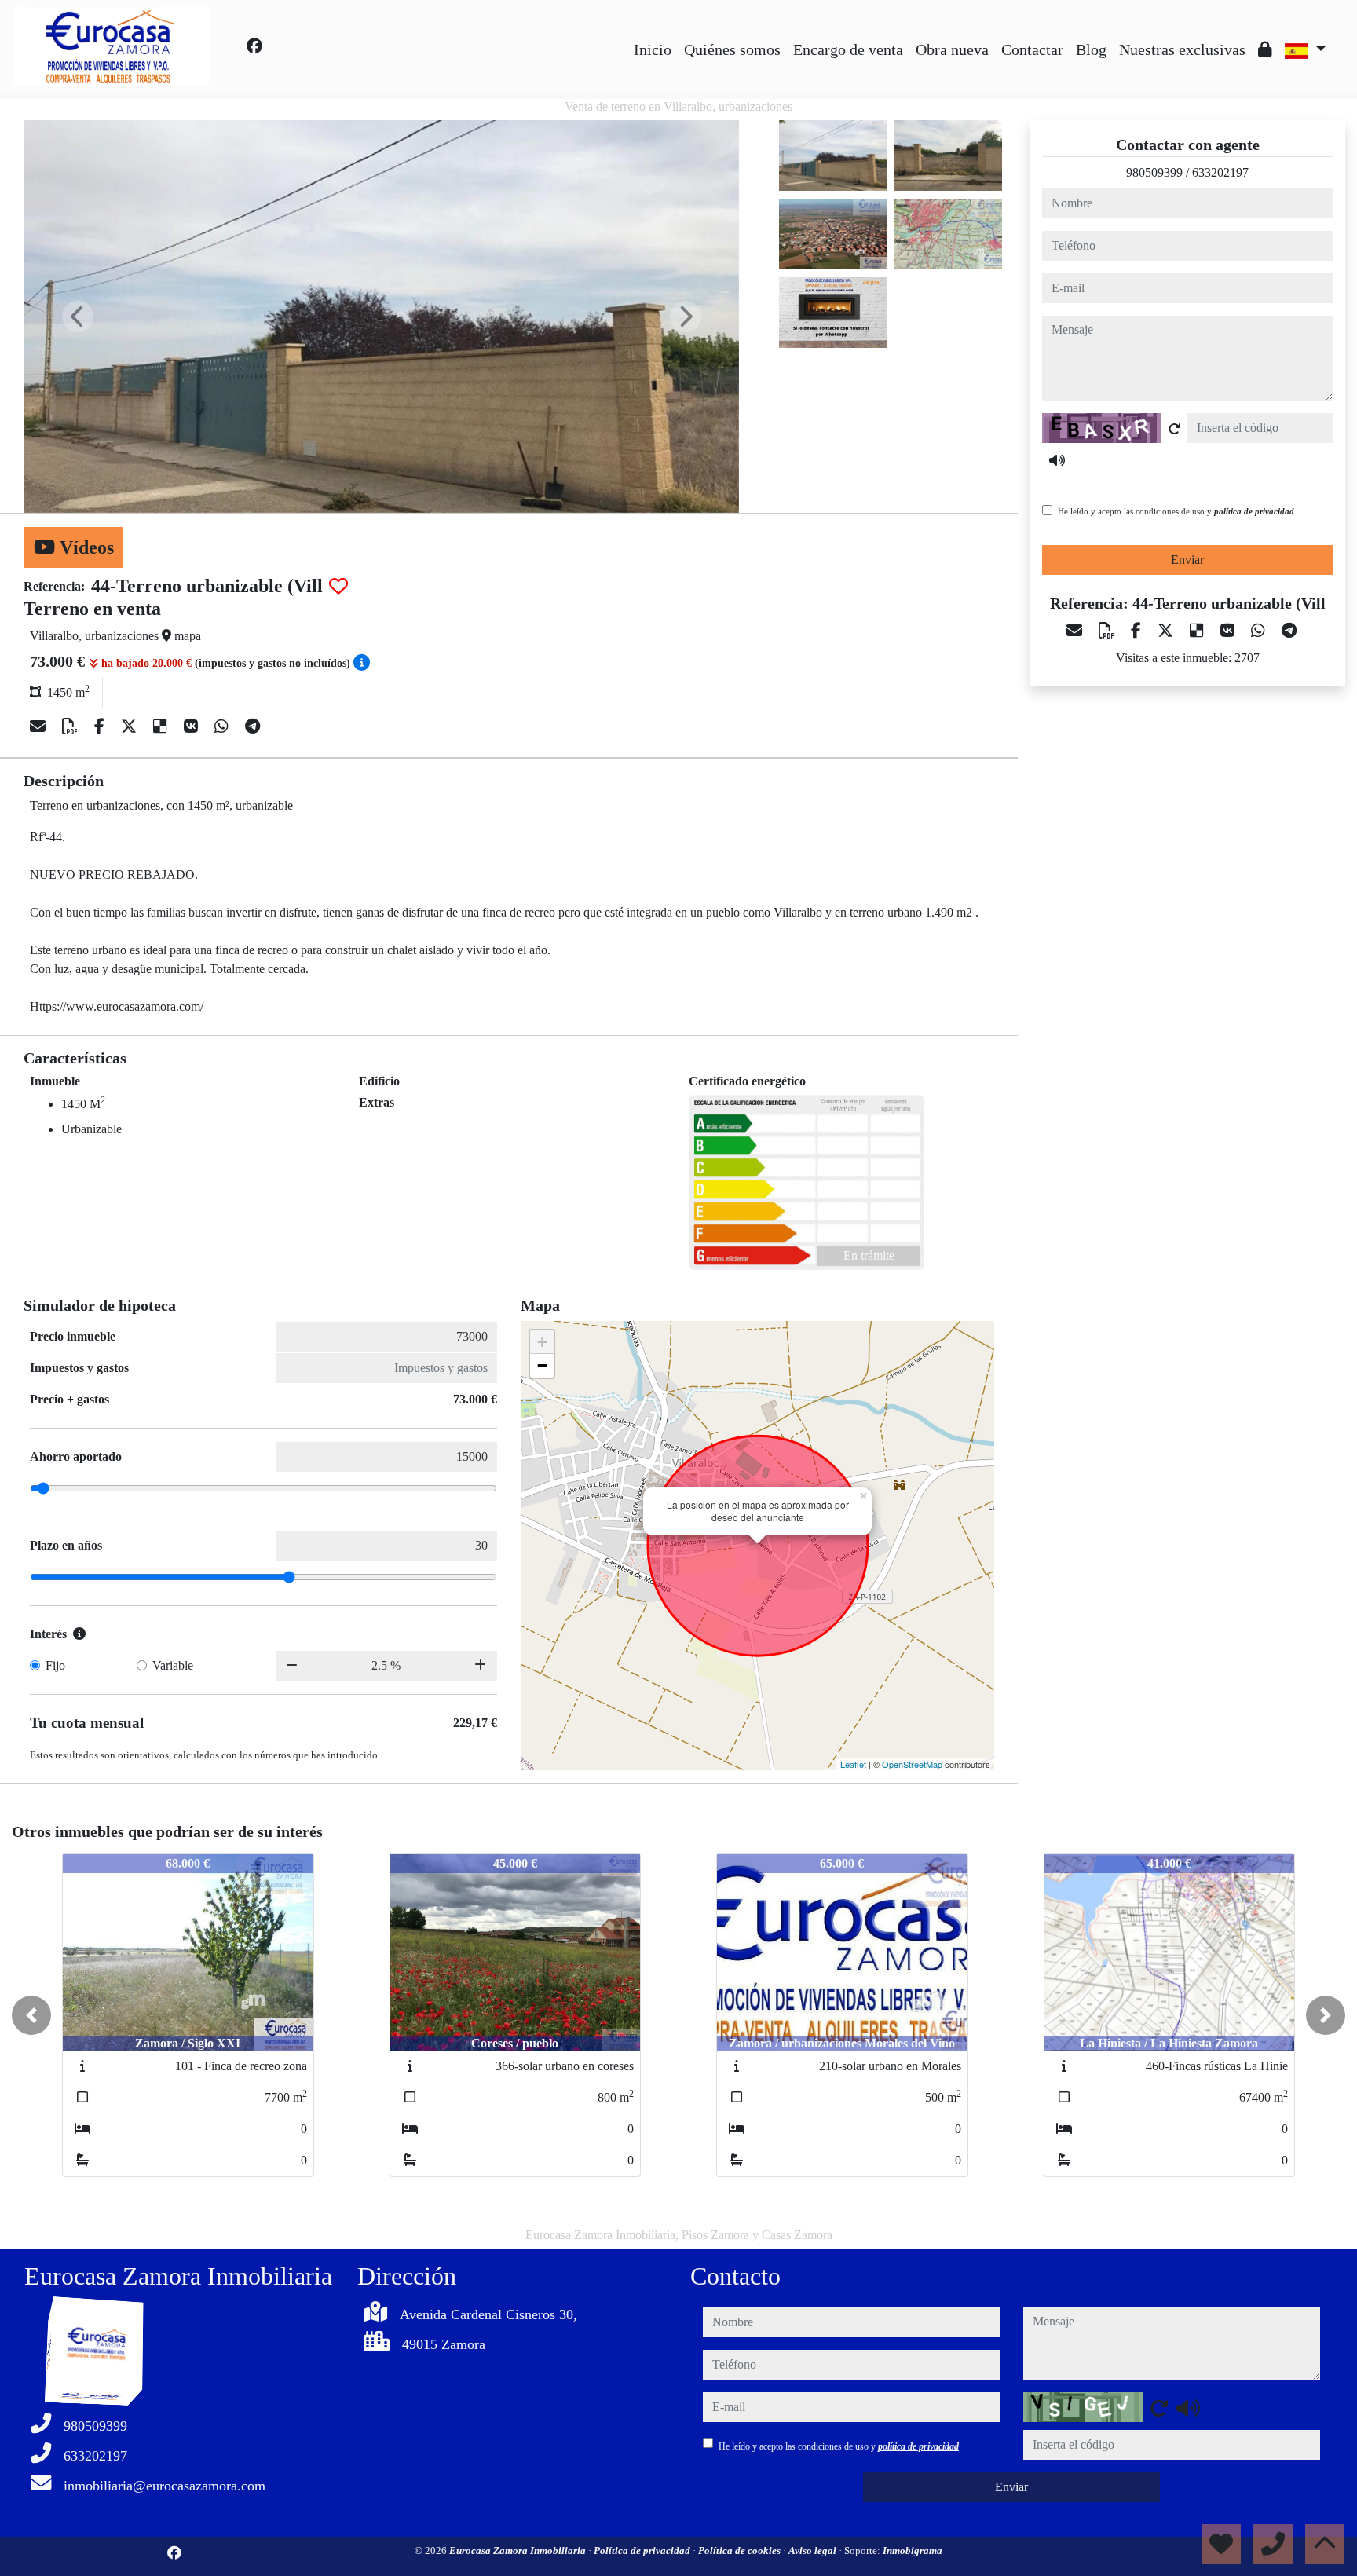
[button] (31, 2015)
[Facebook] (254, 46)
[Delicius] (162, 726)
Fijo (55, 1665)
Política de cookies (741, 2550)
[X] (131, 726)
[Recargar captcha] (1175, 429)
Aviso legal (814, 2550)
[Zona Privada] (1265, 49)
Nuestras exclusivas (1182, 49)
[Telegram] (252, 726)
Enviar (1187, 560)
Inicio (653, 49)
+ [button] (542, 1342)
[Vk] (193, 726)
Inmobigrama (913, 2550)
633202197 (1220, 172)
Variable (173, 1665)
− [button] (542, 1365)
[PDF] (72, 726)
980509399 (1154, 172)
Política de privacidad (643, 2550)
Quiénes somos (732, 49)
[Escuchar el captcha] (1057, 460)
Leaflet (853, 1764)
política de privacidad (1254, 511)
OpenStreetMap (912, 1764)
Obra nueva (952, 49)
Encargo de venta (848, 49)
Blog (1091, 49)
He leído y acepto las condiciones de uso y (1176, 511)
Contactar (1032, 49)
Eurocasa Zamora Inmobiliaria (519, 2550)
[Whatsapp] (223, 726)
